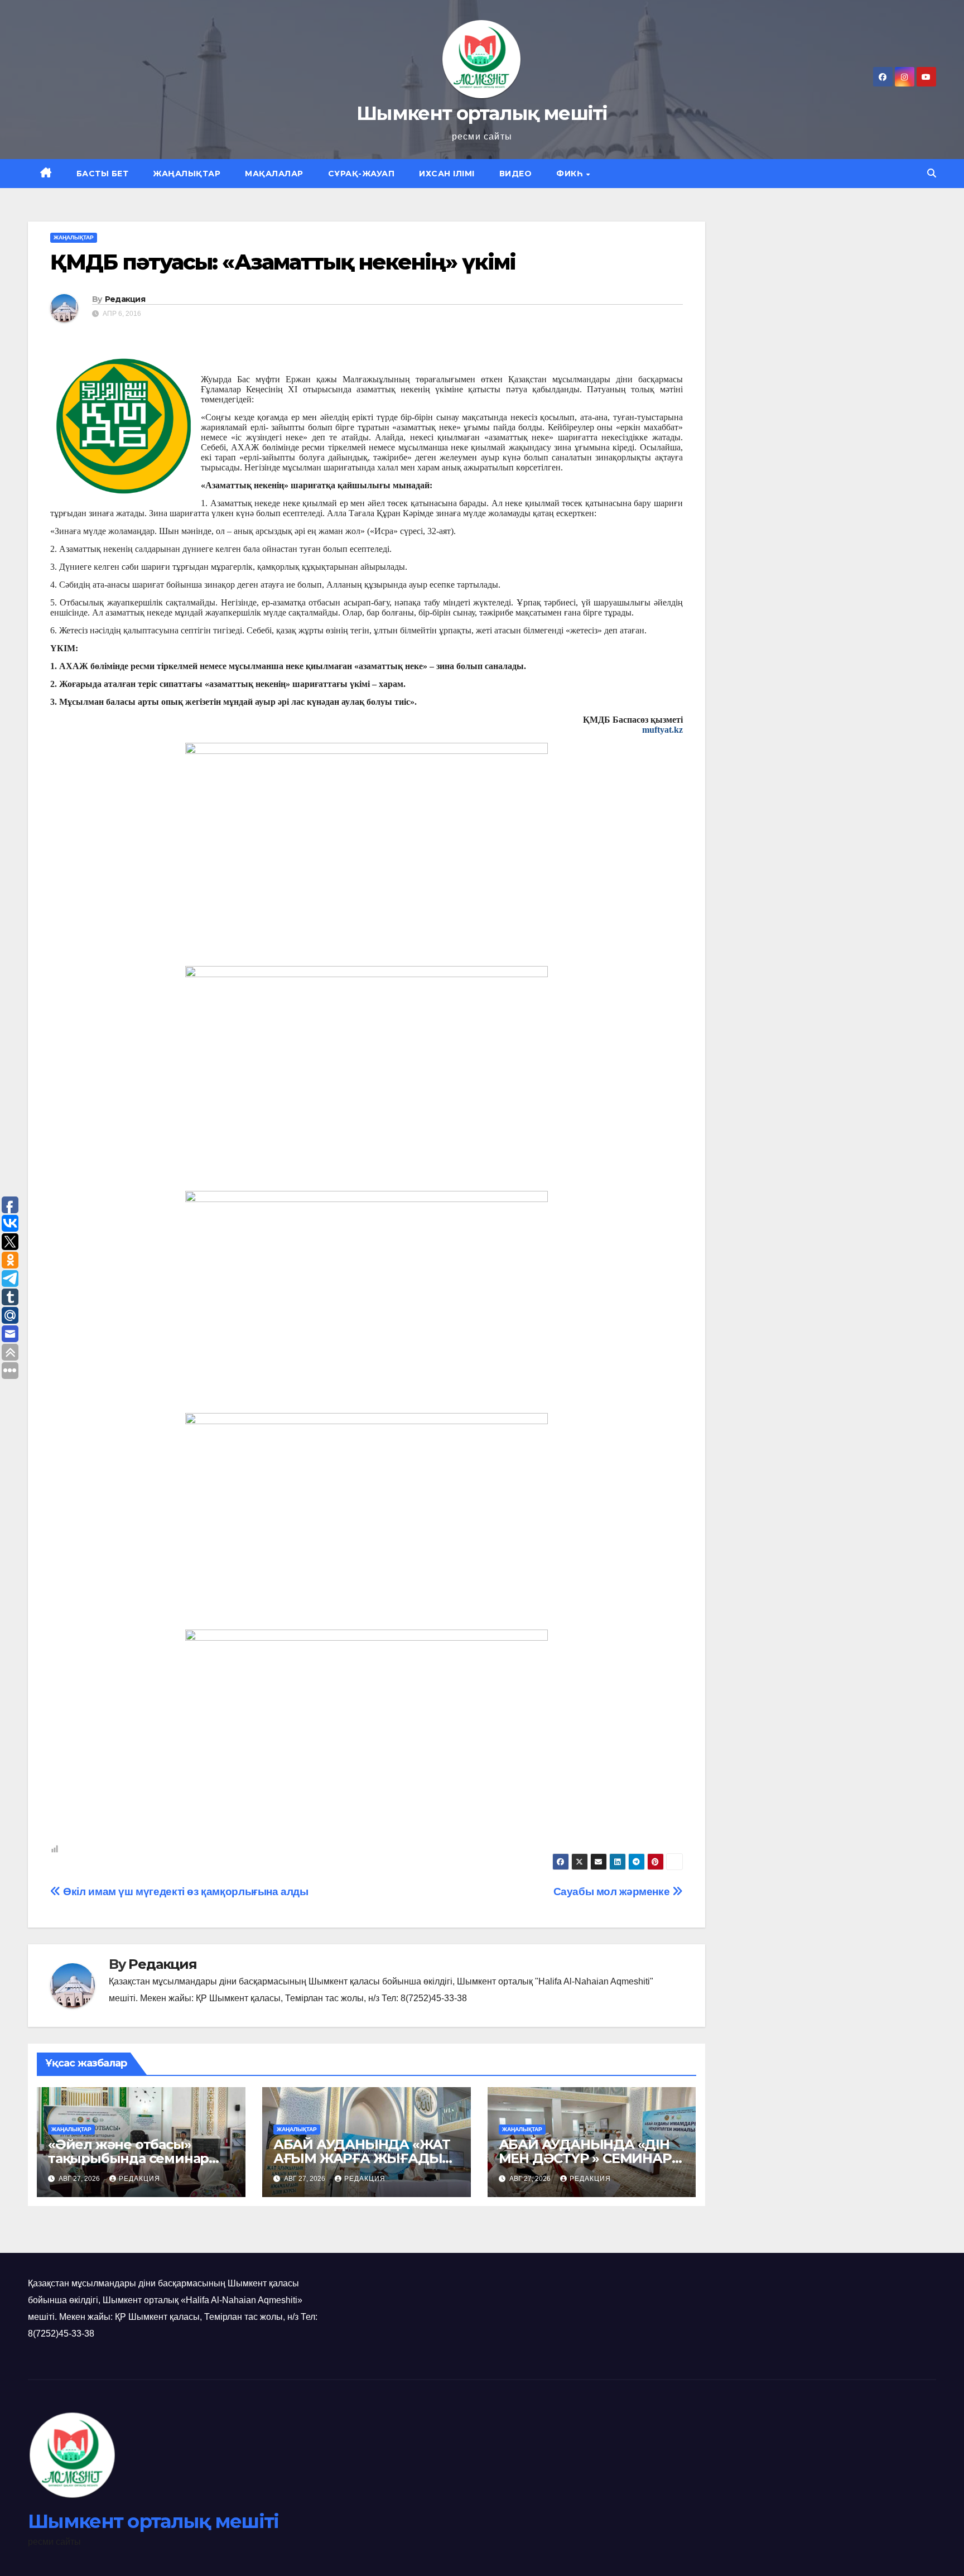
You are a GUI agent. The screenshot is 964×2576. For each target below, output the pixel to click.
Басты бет (103, 174)
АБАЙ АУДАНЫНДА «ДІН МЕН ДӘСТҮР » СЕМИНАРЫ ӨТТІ (592, 2158)
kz (678, 730)
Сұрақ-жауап (361, 174)
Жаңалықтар (187, 174)
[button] (932, 173)
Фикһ (571, 174)
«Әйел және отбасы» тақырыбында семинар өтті (128, 2158)
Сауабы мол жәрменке (613, 1892)
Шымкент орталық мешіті (482, 113)
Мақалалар (274, 174)
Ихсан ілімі (447, 174)
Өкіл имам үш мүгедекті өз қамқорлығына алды (185, 1892)
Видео (516, 174)
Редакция (125, 299)
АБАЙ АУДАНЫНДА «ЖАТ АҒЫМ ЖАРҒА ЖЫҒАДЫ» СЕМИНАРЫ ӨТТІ (362, 2158)
